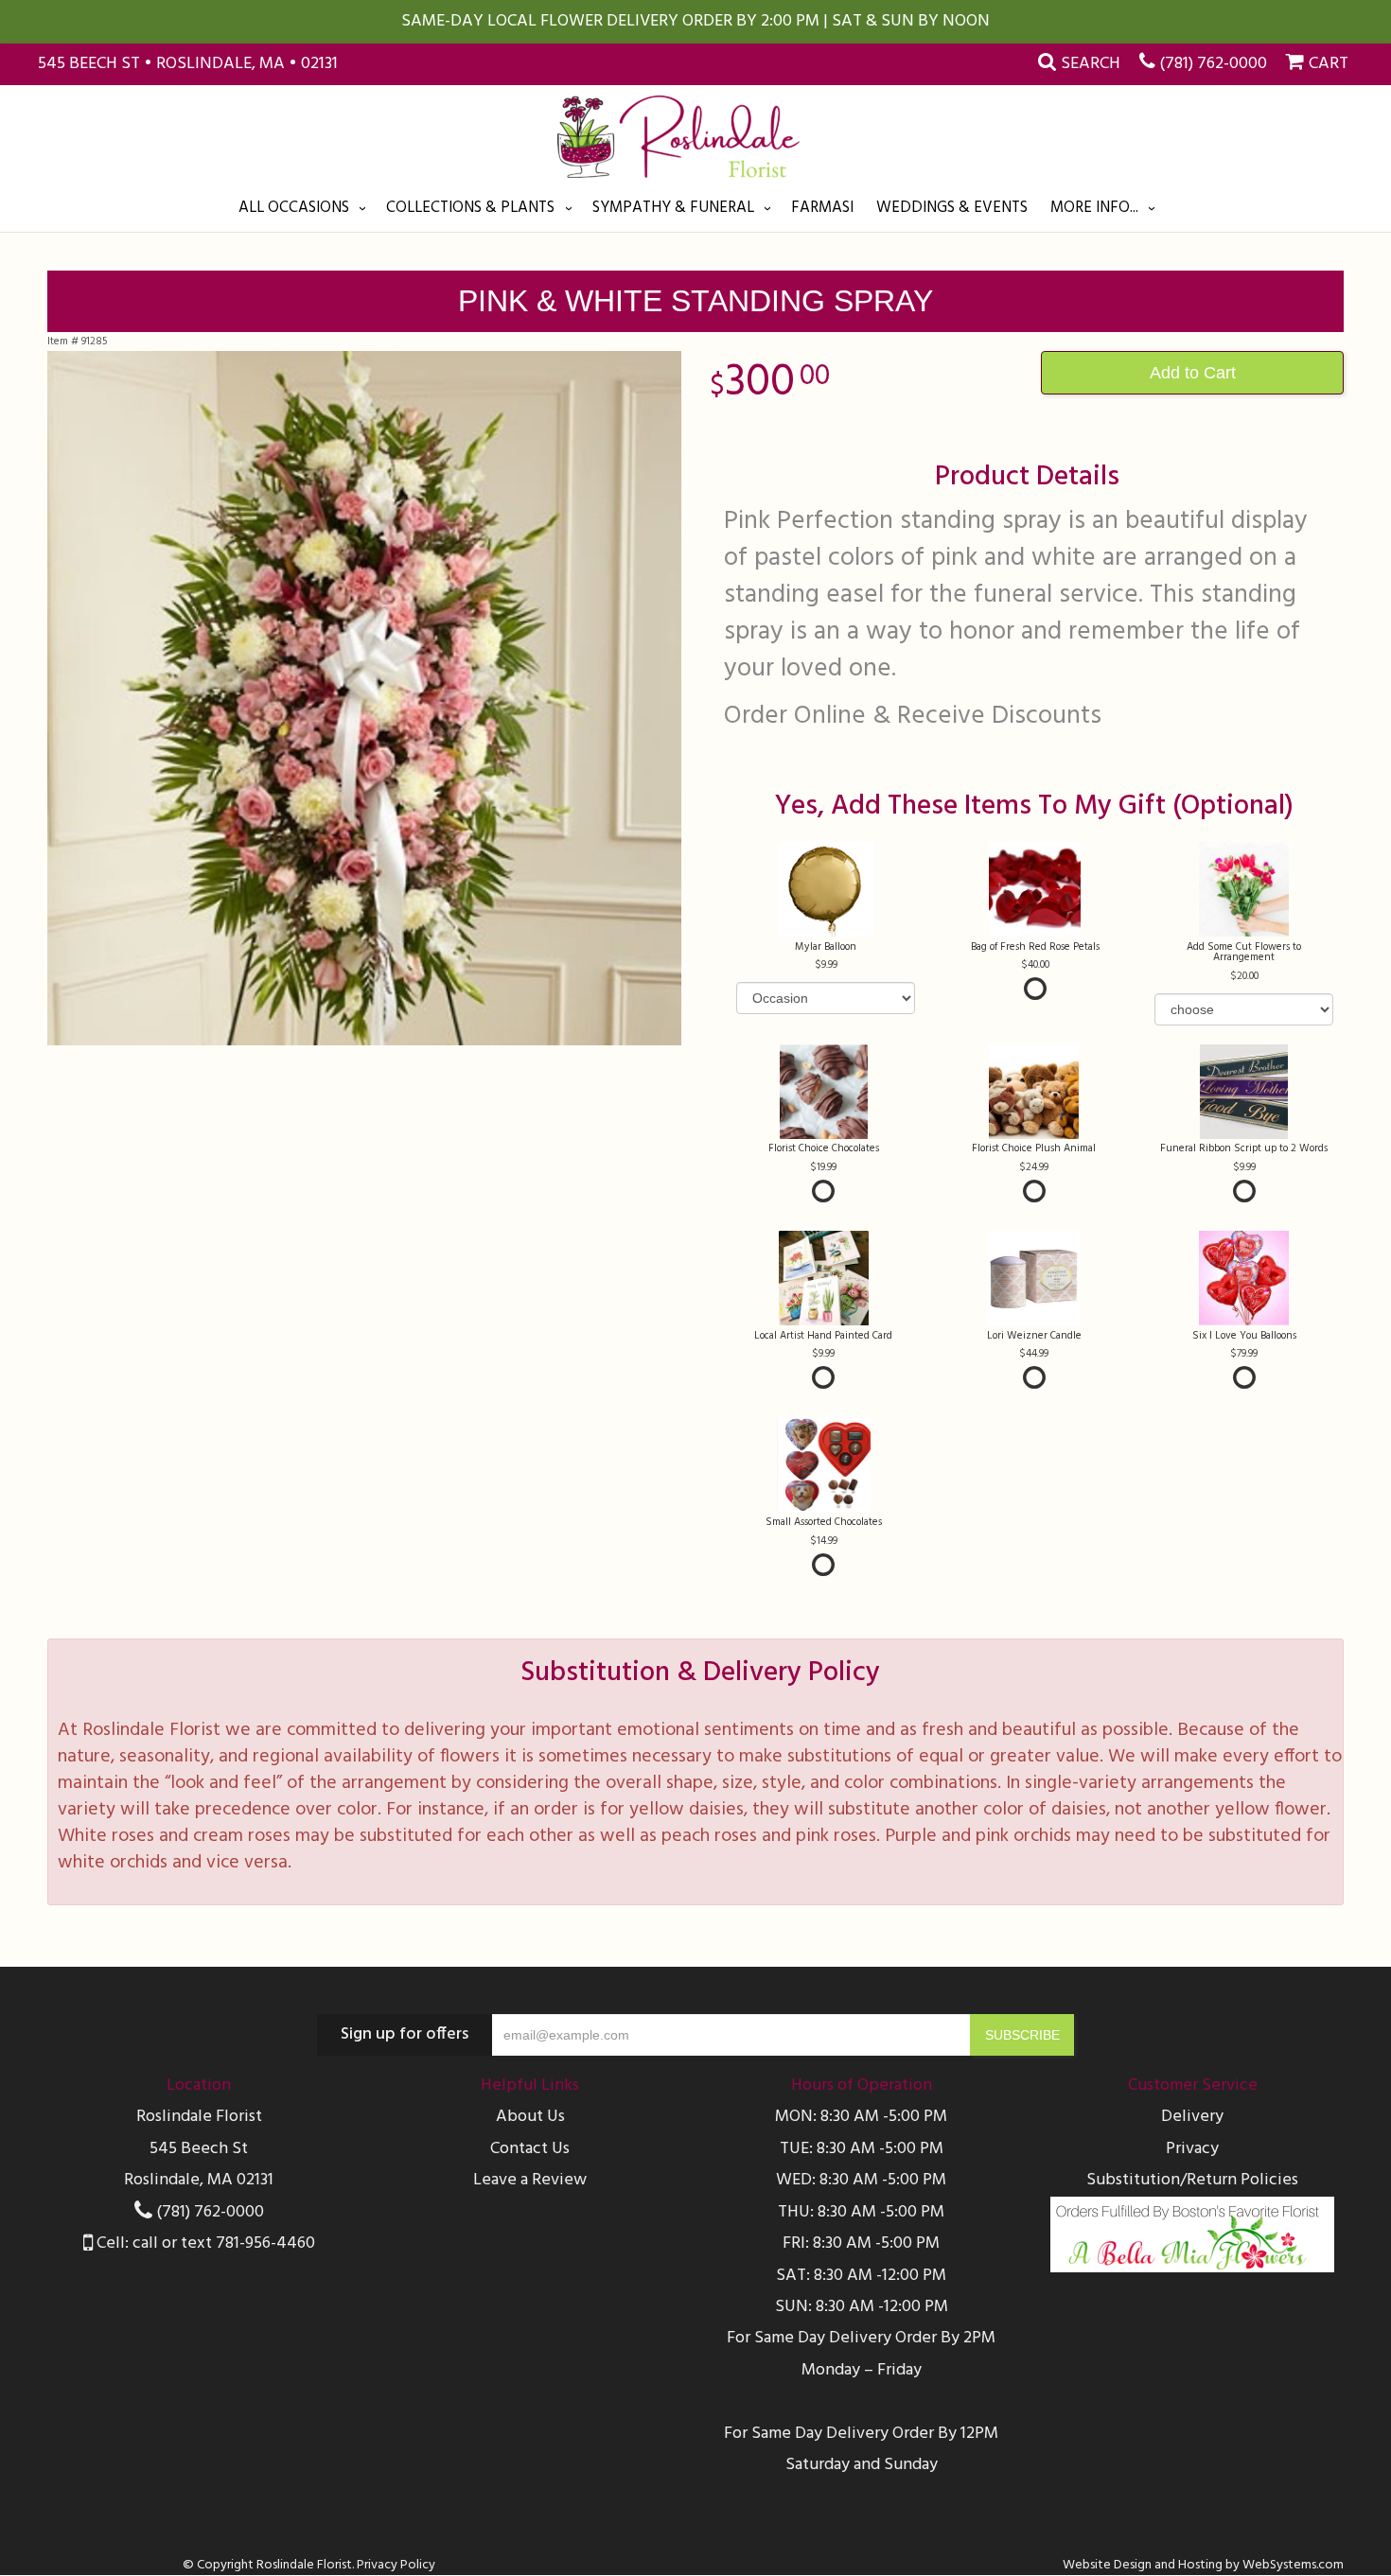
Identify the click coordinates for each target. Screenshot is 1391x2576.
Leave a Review (530, 2180)
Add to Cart (1193, 373)
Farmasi (822, 208)
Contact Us (530, 2149)
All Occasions (294, 208)
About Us (530, 2117)
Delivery (1192, 2117)
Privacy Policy (396, 2565)
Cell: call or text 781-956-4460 (204, 2243)
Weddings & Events (952, 208)
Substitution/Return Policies (1192, 2180)
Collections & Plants (470, 208)
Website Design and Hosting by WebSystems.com (1203, 2565)
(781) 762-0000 (1213, 64)
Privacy (1192, 2149)
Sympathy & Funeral (673, 208)
